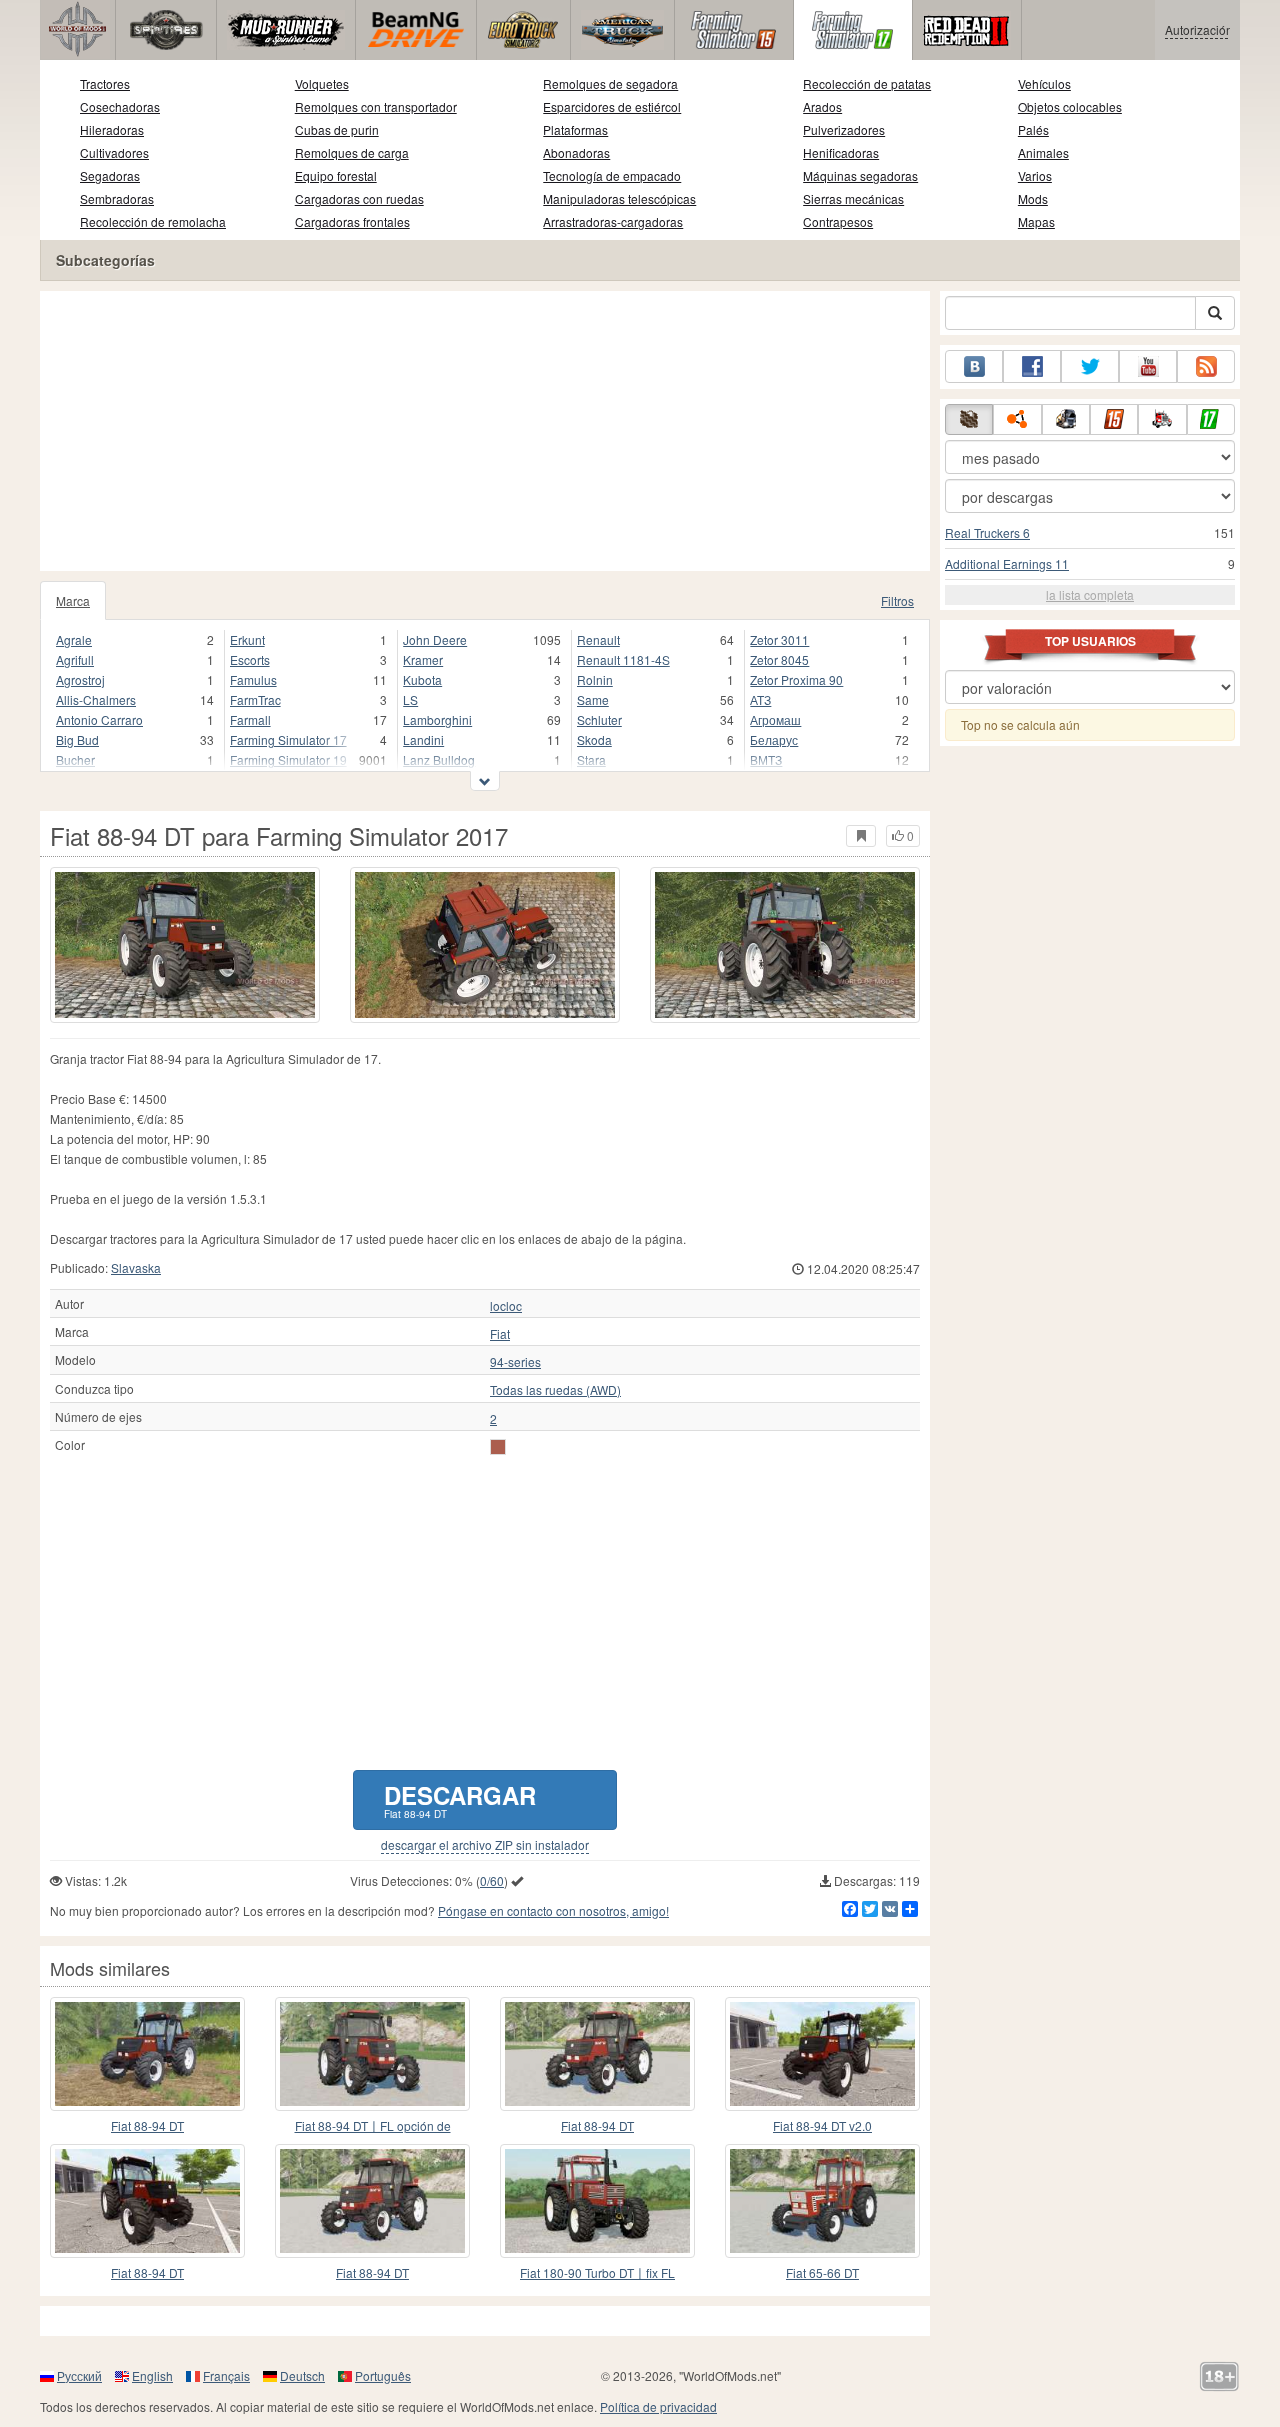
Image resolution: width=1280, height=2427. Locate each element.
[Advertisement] (485, 431)
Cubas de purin (337, 129)
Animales (1043, 152)
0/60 (492, 1880)
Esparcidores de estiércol (612, 106)
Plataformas (575, 129)
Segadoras (110, 175)
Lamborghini (437, 719)
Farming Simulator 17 (288, 739)
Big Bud (77, 739)
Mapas (1036, 221)
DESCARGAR (460, 1799)
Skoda (594, 739)
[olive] (498, 1447)
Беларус (774, 739)
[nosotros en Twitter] (1090, 366)
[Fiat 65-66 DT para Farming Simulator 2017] (822, 2201)
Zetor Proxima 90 (796, 679)
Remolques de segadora (610, 83)
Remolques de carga (352, 152)
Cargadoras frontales (352, 221)
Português (383, 2375)
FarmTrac (255, 699)
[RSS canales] (1206, 366)
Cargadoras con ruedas (359, 198)
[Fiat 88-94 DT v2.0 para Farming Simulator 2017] (822, 2054)
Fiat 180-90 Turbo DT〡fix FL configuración (597, 2273)
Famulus (253, 679)
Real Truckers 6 (987, 532)
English (152, 2375)
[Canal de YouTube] (1148, 366)
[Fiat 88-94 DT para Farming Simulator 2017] (185, 945)
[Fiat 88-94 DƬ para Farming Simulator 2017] (147, 2054)
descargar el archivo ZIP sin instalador (485, 1845)
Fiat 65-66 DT (822, 2272)
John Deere (435, 639)
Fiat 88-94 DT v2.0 (822, 2125)
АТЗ (760, 699)
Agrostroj (80, 679)
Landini (423, 739)
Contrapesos (838, 221)
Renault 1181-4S (623, 659)
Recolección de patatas (867, 83)
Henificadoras (841, 152)
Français (226, 2375)
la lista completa (1090, 594)
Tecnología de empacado (612, 175)
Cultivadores (114, 152)
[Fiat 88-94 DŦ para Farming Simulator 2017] (597, 2054)
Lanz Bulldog (439, 759)
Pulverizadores (844, 129)
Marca (73, 600)
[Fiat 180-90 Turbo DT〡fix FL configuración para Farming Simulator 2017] (597, 2201)
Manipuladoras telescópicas (619, 198)
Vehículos (1044, 83)
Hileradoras (112, 129)
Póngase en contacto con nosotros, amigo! (553, 1910)
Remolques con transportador (376, 106)
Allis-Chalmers (96, 699)
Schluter (599, 719)
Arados (822, 106)
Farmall (250, 719)
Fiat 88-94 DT (147, 2125)
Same (593, 699)
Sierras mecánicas (853, 198)
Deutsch (302, 2375)
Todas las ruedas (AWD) (555, 1390)
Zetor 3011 (779, 639)
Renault (598, 639)
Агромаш (775, 719)
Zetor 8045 (779, 659)
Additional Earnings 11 (1007, 563)
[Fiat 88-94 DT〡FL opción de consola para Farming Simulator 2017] (372, 2054)
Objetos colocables (1070, 106)
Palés (1033, 129)
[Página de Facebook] (1032, 366)
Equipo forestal (336, 175)
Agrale (74, 639)
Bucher (75, 759)
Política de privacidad (658, 2406)
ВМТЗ (766, 759)
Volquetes (322, 83)
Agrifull (75, 659)
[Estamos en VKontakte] (974, 366)
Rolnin (595, 679)
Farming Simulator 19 (288, 759)
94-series (515, 1362)
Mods (1033, 198)
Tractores (105, 83)
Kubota (422, 679)
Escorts (250, 659)
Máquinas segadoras (860, 175)
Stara (591, 759)
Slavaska (136, 1267)
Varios (1035, 175)
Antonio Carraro (99, 719)
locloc (506, 1306)
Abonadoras (576, 152)
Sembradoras (117, 198)
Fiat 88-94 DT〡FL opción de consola (373, 2126)
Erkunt (247, 639)
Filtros (897, 600)
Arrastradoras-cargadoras (613, 221)
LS (410, 699)
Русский (79, 2375)
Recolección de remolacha (153, 221)
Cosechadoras (120, 106)
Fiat (500, 1334)
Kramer (423, 659)
